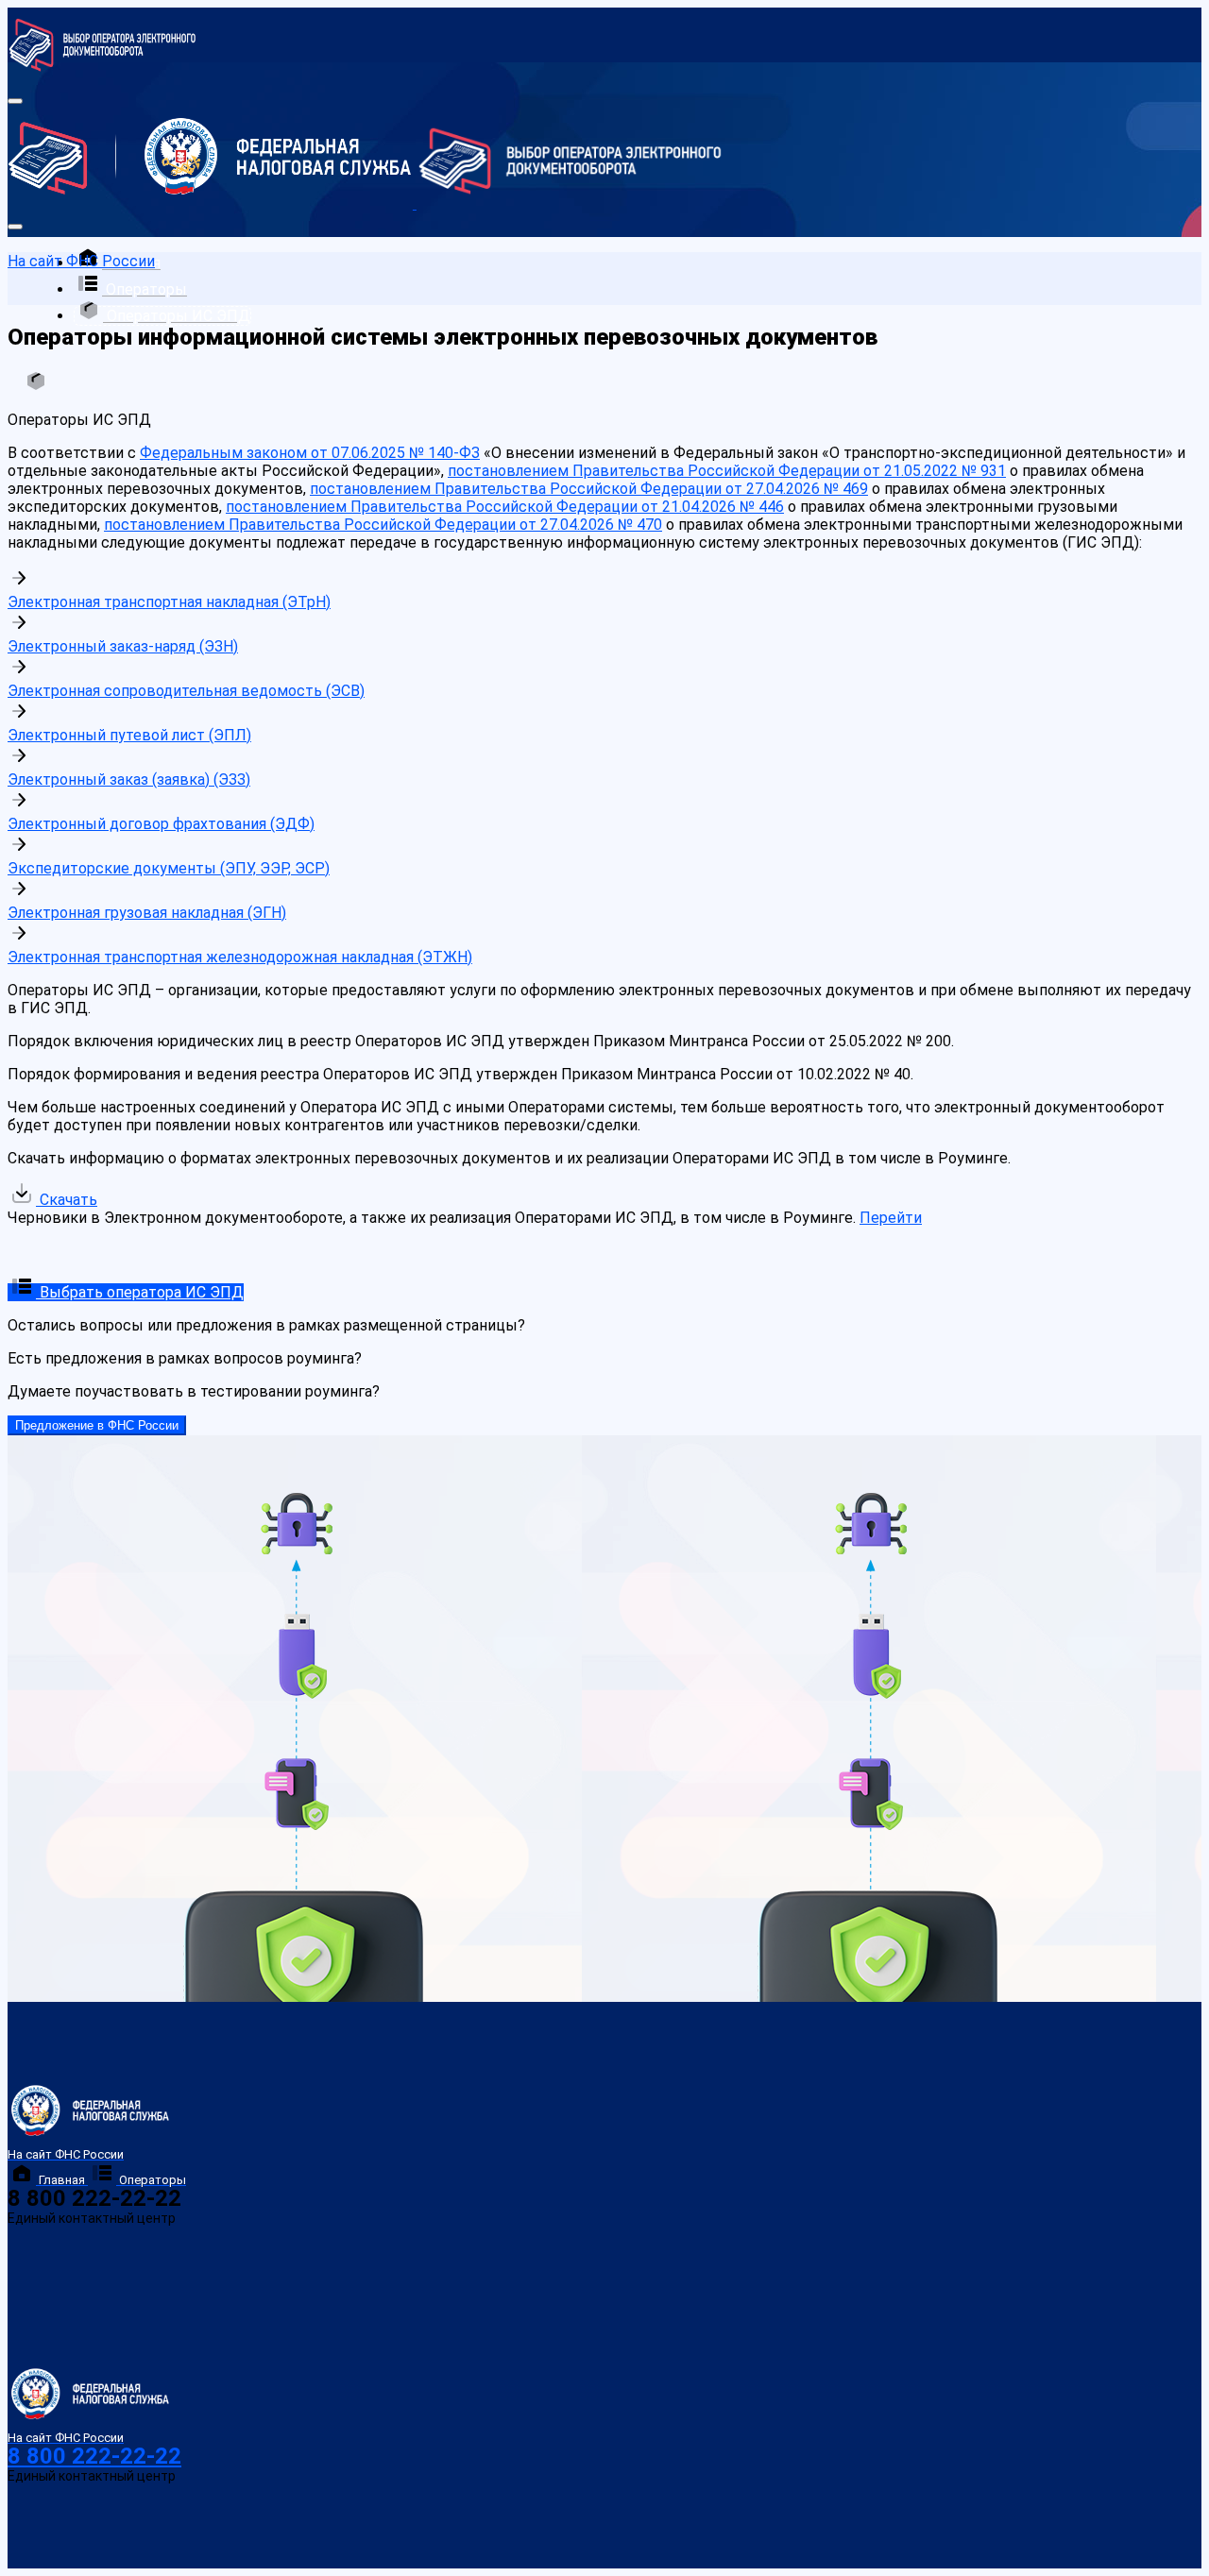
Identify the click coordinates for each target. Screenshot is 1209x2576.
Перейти (891, 1218)
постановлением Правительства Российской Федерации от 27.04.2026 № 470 (383, 525)
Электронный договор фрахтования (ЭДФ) (161, 824)
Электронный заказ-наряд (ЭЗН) (123, 646)
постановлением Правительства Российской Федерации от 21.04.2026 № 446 (505, 507)
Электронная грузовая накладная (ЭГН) (147, 913)
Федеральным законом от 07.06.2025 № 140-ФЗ (310, 453)
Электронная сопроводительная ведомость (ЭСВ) (186, 691)
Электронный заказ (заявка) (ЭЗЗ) (129, 780)
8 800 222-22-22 (94, 2456)
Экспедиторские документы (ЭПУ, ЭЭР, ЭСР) (169, 868)
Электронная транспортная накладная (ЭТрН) (169, 602)
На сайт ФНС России (81, 261)
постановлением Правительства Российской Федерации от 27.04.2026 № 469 (589, 489)
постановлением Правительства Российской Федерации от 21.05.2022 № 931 (727, 471)
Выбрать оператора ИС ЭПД (140, 1292)
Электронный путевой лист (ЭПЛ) (129, 735)
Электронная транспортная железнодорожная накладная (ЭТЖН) (240, 957)
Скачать (67, 1200)
